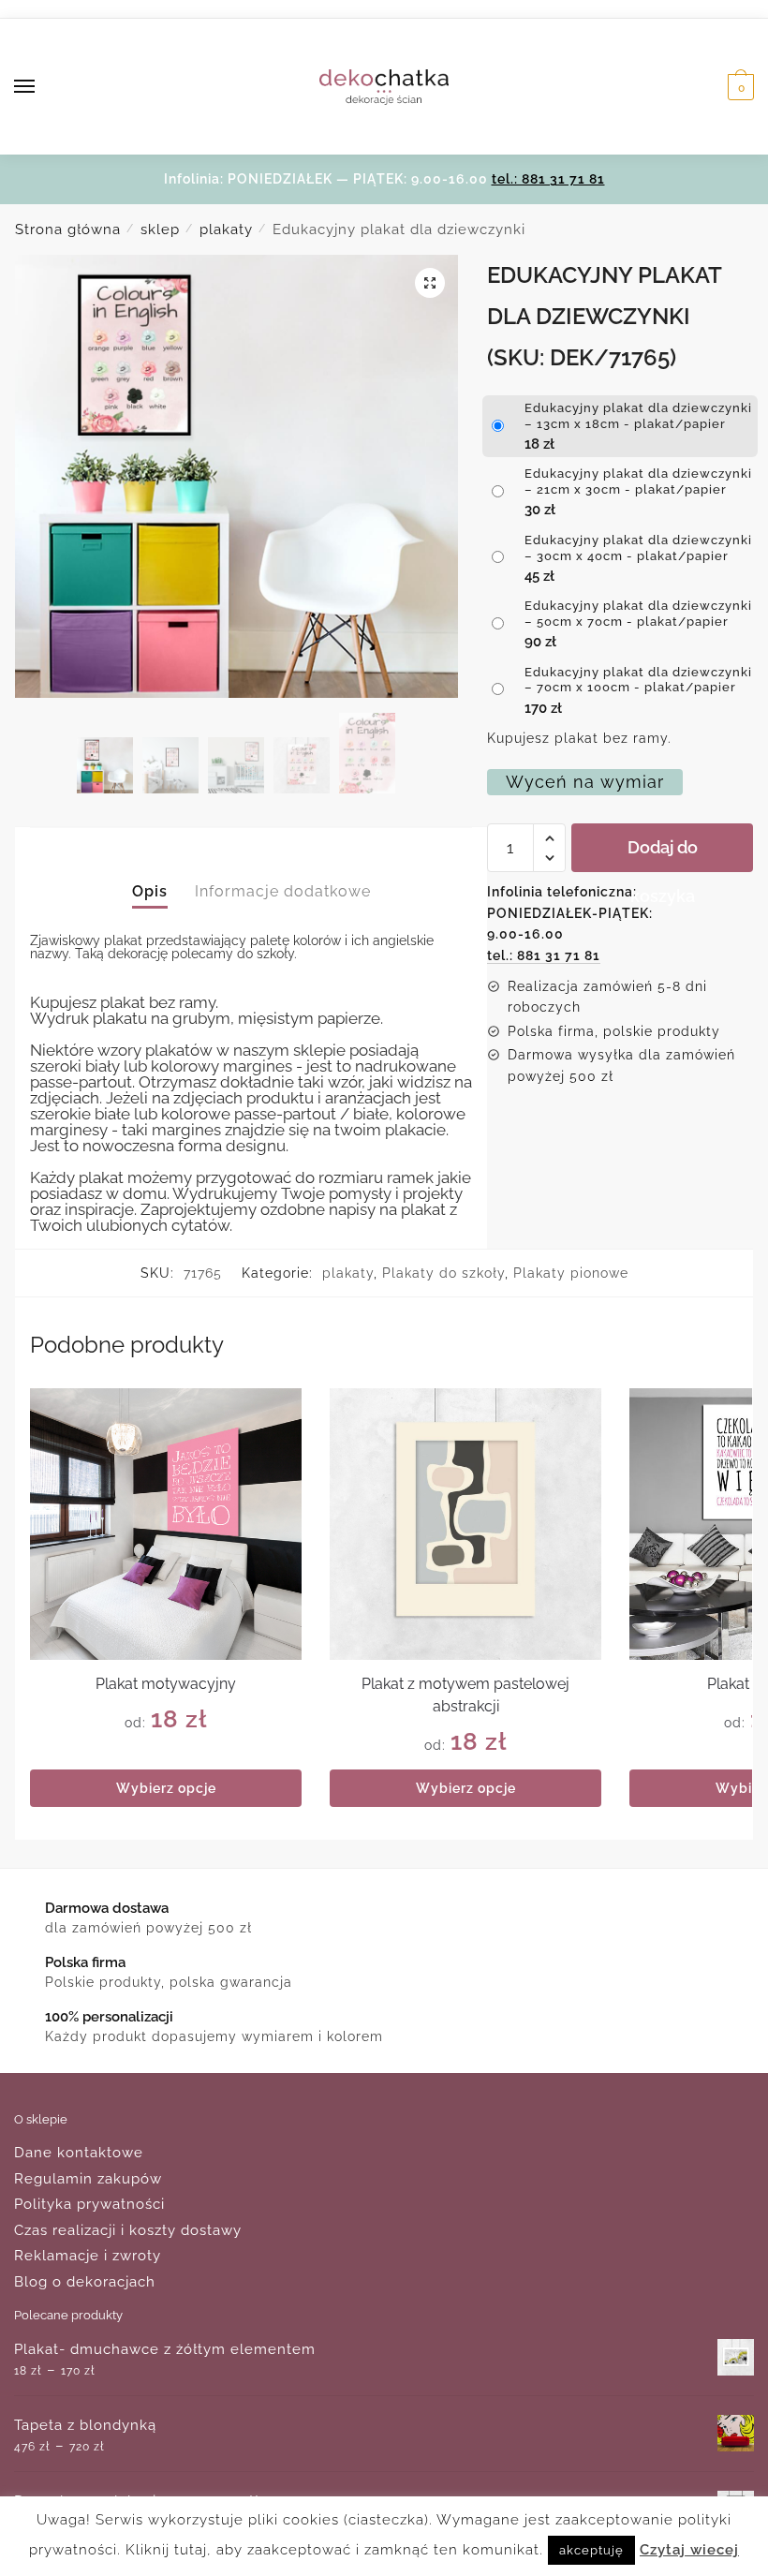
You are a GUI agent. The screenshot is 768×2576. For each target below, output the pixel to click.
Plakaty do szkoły (443, 1273)
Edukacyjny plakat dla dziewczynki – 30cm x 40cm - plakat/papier (638, 548)
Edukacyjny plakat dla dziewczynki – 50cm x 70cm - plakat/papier (638, 614)
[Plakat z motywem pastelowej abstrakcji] (465, 1524)
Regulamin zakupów (88, 2179)
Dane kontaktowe (79, 2153)
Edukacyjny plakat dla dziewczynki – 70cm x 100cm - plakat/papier (638, 680)
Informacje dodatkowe (283, 891)
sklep (160, 229)
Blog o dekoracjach (85, 2282)
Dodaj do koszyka (663, 855)
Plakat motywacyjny (166, 1684)
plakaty (226, 229)
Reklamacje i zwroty (88, 2256)
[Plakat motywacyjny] (166, 1524)
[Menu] (42, 87)
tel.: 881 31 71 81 (548, 179)
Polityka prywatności (89, 2204)
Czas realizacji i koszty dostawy (128, 2230)
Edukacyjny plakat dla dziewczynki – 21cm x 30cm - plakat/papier (638, 481)
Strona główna (68, 229)
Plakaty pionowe (571, 1273)
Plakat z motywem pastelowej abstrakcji (465, 1695)
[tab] (150, 876)
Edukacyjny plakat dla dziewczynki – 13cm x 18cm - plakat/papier (638, 416)
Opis (150, 891)
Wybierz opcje (166, 1788)
